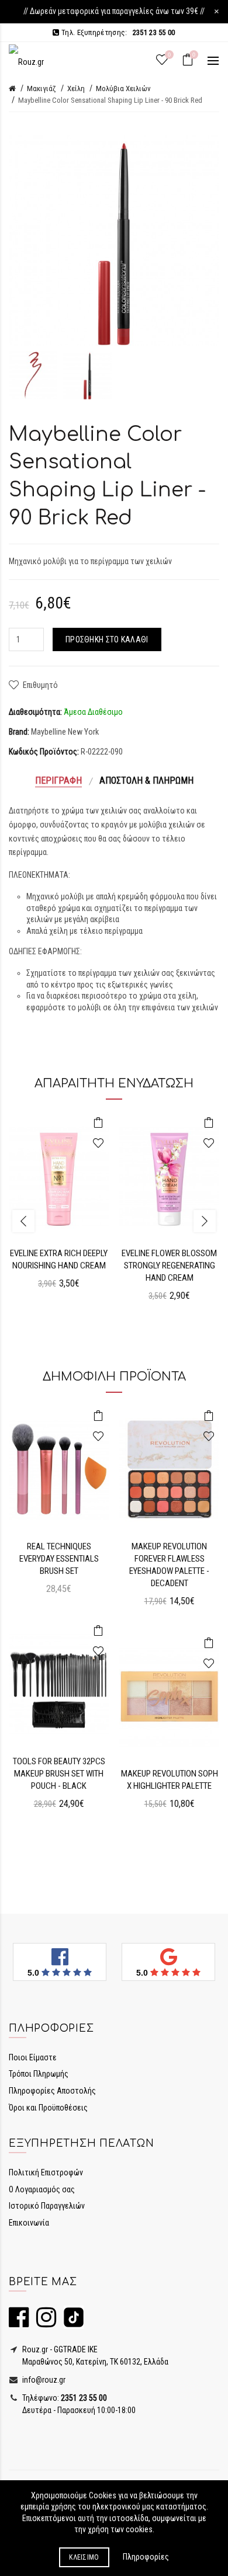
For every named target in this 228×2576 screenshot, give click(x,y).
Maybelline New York (65, 732)
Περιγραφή (58, 781)
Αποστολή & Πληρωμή (146, 781)
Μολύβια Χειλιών (123, 88)
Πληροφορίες (146, 2557)
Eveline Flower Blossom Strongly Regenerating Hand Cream (169, 1266)
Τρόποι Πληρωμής (39, 2074)
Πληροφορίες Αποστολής (52, 2091)
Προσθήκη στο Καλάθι (107, 639)
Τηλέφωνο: (64, 2398)
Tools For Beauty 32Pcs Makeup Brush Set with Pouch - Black (59, 1774)
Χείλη (76, 88)
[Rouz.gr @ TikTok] (71, 2323)
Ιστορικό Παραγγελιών (47, 2206)
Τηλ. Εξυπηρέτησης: (117, 32)
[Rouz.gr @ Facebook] (19, 2323)
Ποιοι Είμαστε (33, 2057)
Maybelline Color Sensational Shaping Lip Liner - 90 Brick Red (110, 100)
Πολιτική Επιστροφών (46, 2172)
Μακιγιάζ (42, 88)
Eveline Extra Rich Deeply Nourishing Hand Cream (59, 1259)
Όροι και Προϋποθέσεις (48, 2108)
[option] (33, 375)
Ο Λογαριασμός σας (42, 2189)
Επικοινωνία (29, 2223)
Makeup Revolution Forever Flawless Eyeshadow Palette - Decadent (169, 1565)
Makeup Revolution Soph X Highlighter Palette (170, 1780)
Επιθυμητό (40, 685)
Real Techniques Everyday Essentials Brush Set (59, 1559)
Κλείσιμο (84, 2557)
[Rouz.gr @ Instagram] (43, 2323)
